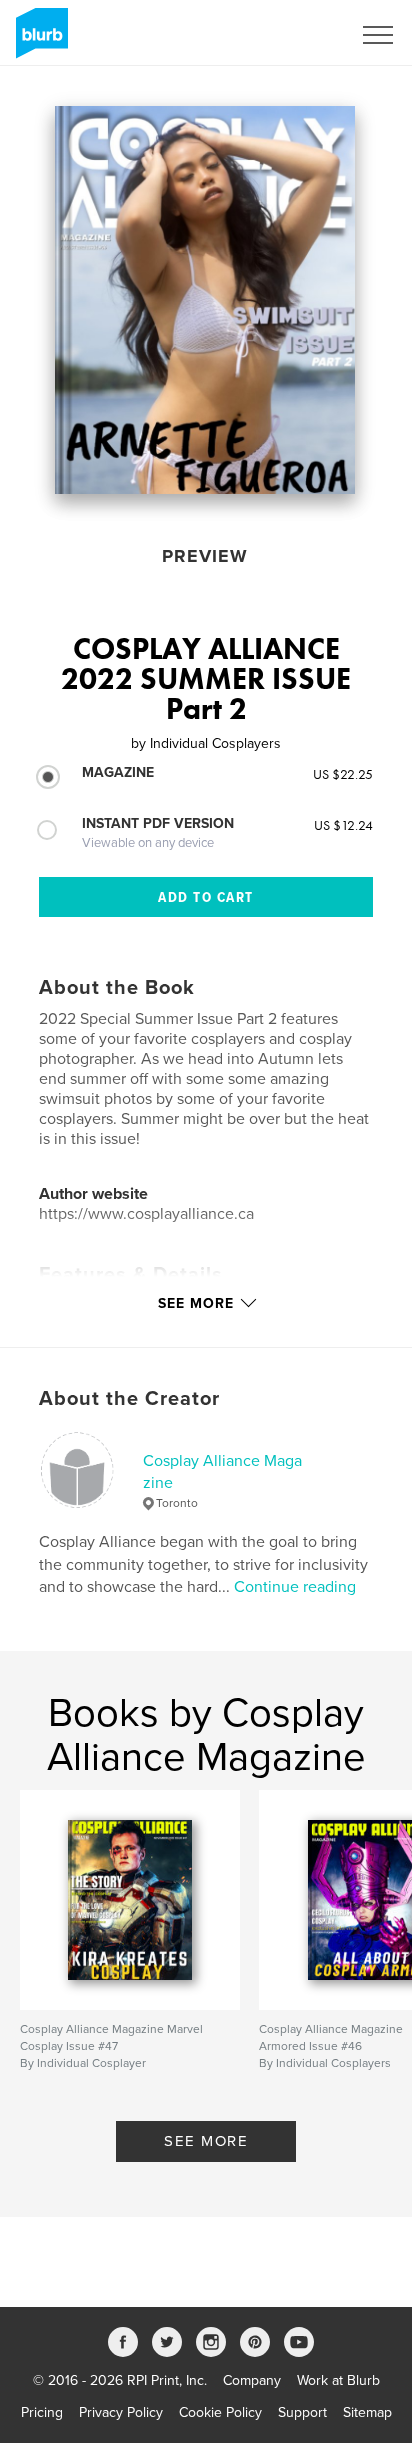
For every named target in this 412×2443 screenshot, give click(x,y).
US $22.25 (343, 774)
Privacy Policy (121, 2412)
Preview (205, 556)
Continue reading (295, 1587)
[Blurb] (38, 41)
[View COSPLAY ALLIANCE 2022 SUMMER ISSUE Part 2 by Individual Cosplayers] (205, 300)
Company (252, 2380)
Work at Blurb (338, 2380)
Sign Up (300, 35)
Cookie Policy (220, 2412)
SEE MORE (206, 2141)
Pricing (42, 2412)
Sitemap (367, 2412)
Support (302, 2412)
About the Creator (129, 1399)
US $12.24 (343, 825)
